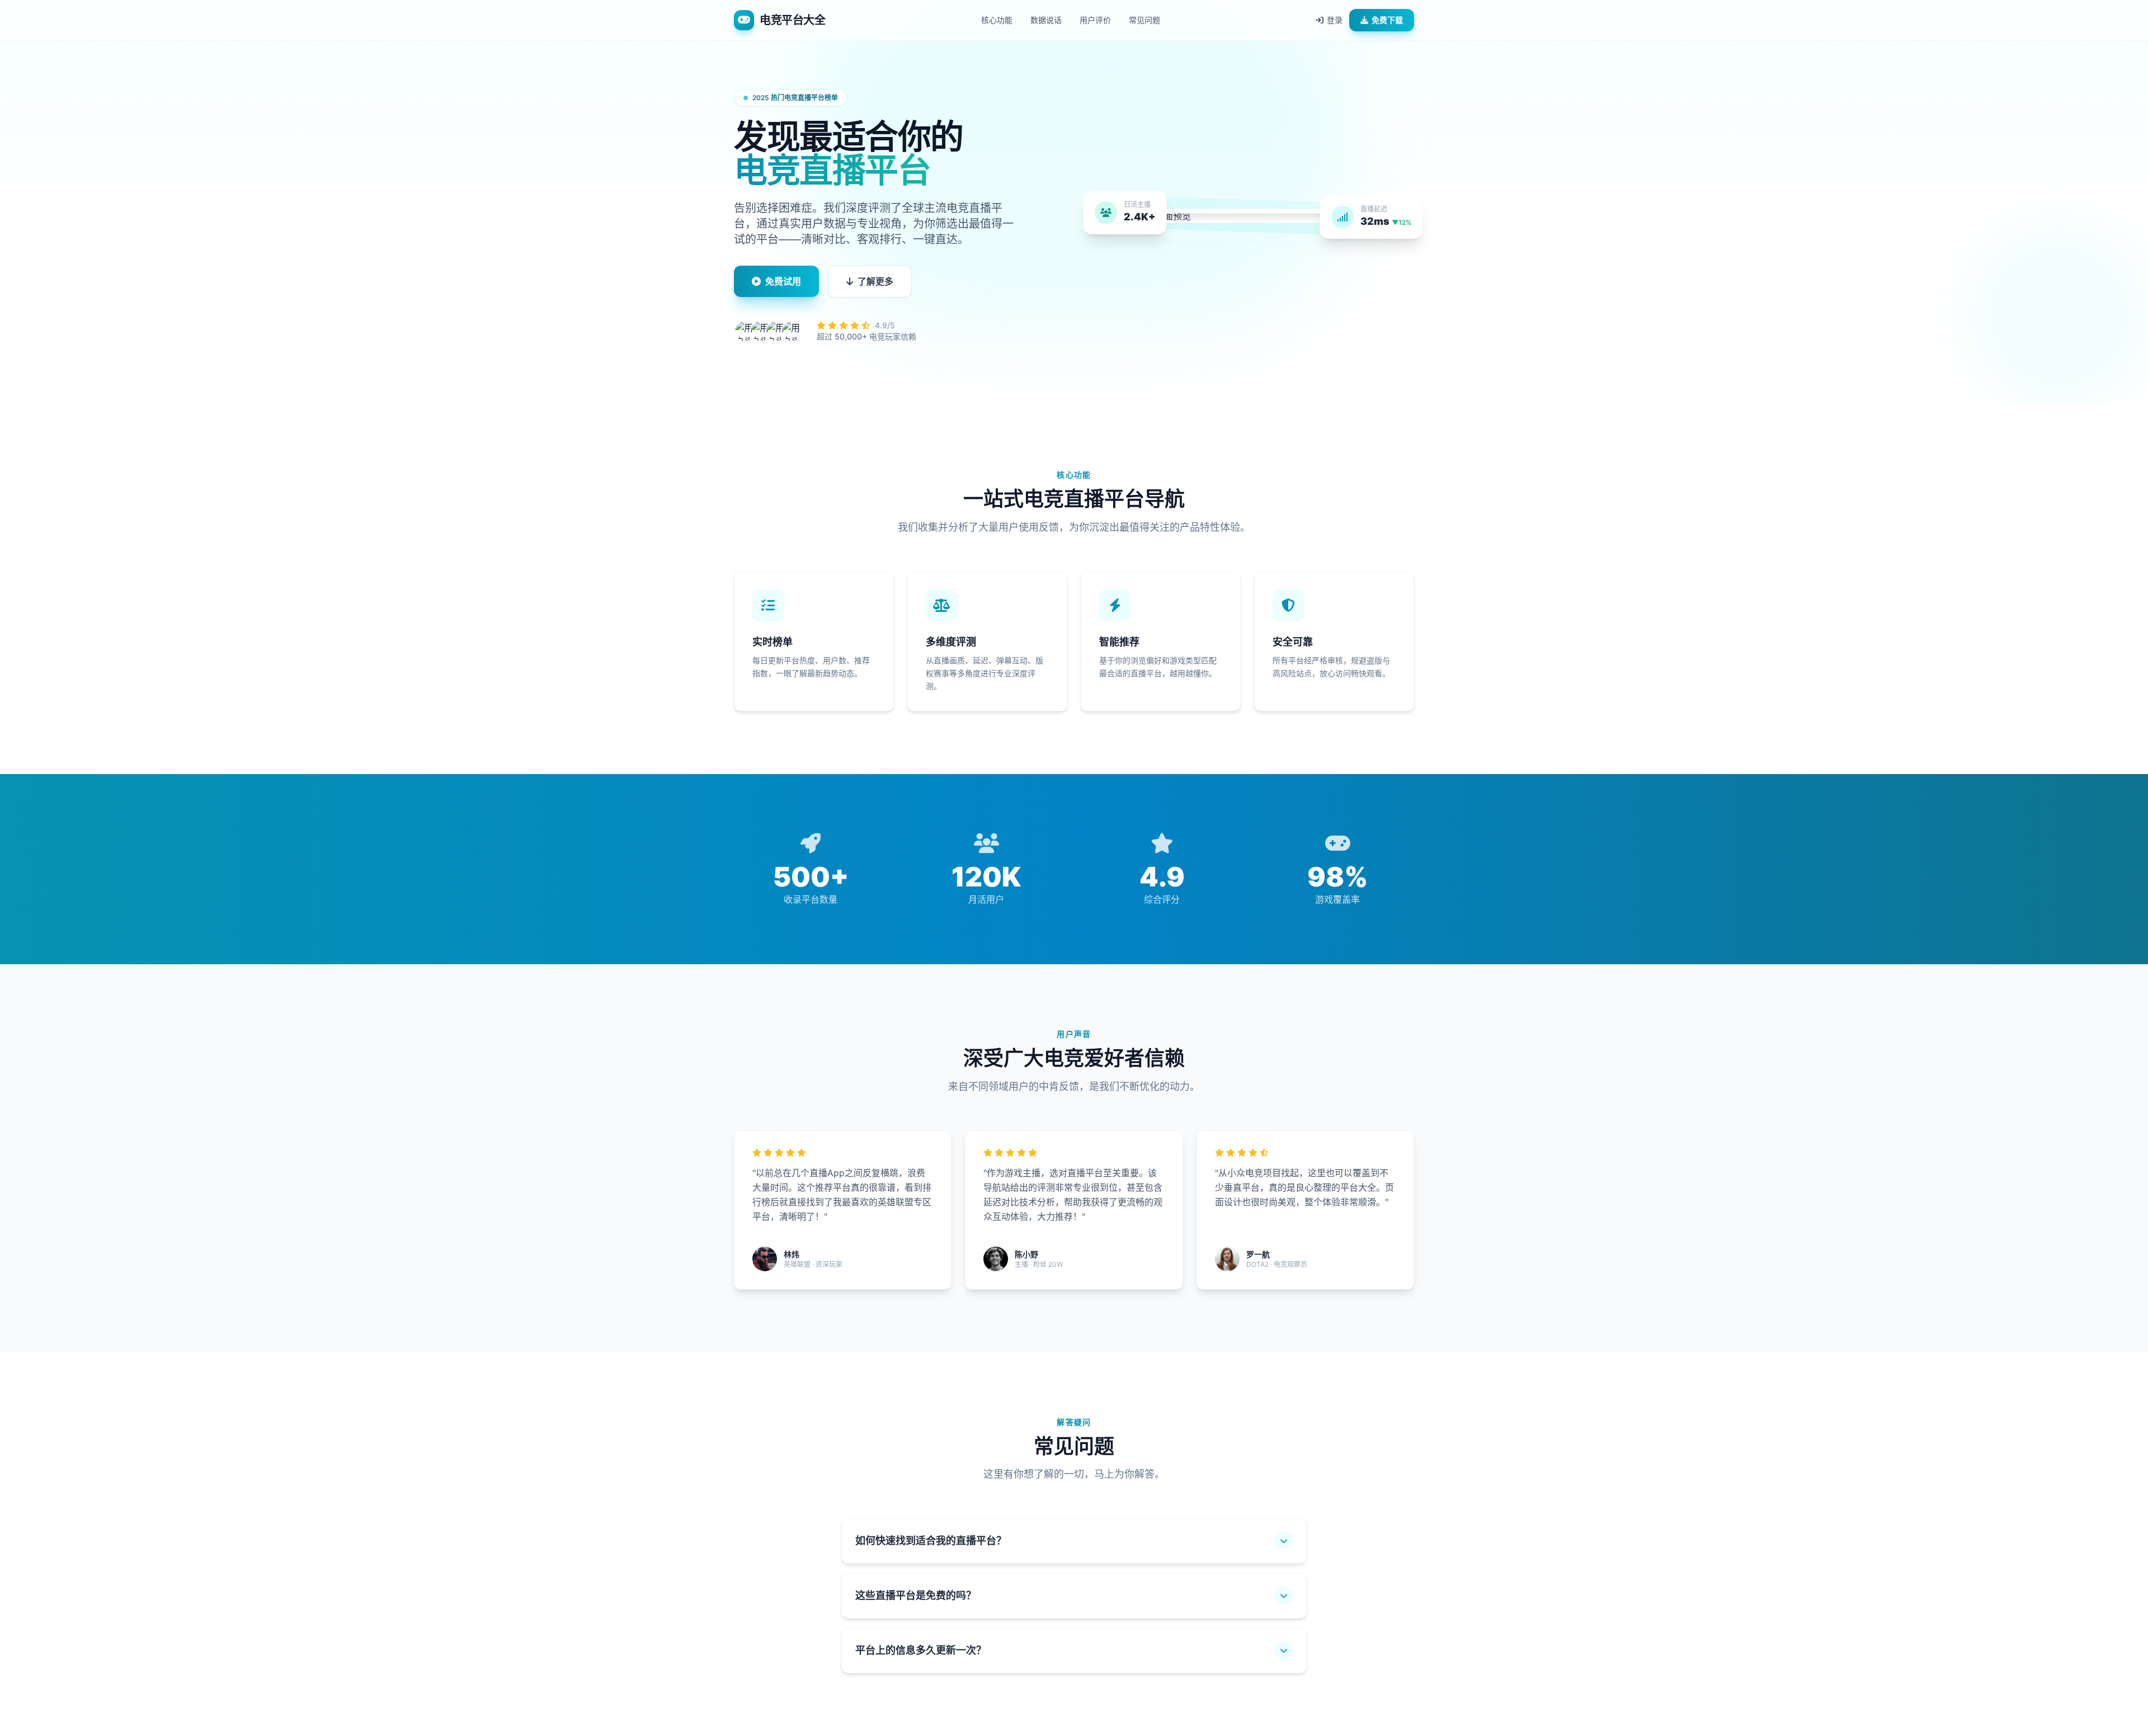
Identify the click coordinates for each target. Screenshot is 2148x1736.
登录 (1335, 20)
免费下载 (1387, 20)
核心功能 (997, 20)
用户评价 (1095, 20)
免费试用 (783, 281)
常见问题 (1144, 20)
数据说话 (1046, 20)
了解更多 (875, 281)
